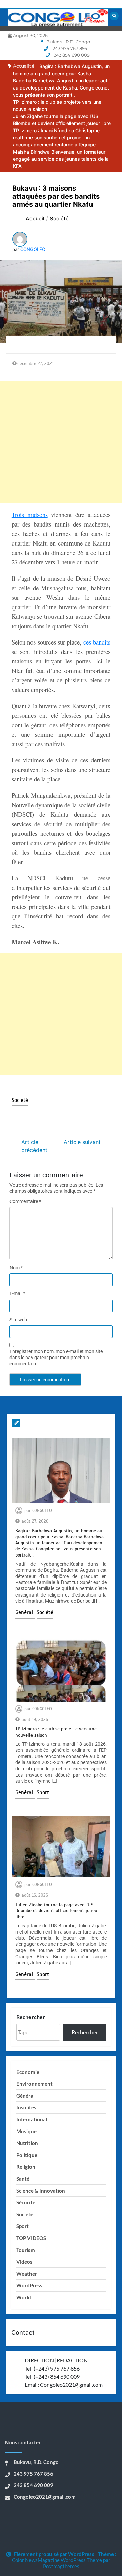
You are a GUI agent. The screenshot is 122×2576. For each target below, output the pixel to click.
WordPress (29, 2285)
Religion (26, 2167)
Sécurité (26, 2202)
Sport (43, 1792)
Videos (24, 2262)
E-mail (17, 1293)
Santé (23, 2179)
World (24, 2297)
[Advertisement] (61, 442)
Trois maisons (30, 514)
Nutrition (27, 2143)
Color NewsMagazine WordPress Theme (57, 2560)
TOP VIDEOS (31, 2238)
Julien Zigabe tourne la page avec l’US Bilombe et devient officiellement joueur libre (57, 1911)
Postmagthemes (61, 2566)
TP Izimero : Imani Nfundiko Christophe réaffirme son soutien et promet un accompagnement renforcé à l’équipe (56, 137)
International (32, 2119)
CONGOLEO (33, 249)
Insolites (26, 2107)
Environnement (34, 2084)
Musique (26, 2131)
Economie (28, 2072)
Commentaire (25, 1201)
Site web (18, 1320)
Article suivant (82, 1142)
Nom (16, 1268)
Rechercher (31, 2017)
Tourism (26, 2250)
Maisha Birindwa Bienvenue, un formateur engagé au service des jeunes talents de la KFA (61, 159)
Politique (27, 2155)
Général (25, 1612)
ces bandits (97, 642)
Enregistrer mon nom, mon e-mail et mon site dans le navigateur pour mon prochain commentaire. (56, 1358)
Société (20, 1100)
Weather (27, 2274)
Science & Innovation (41, 2191)
